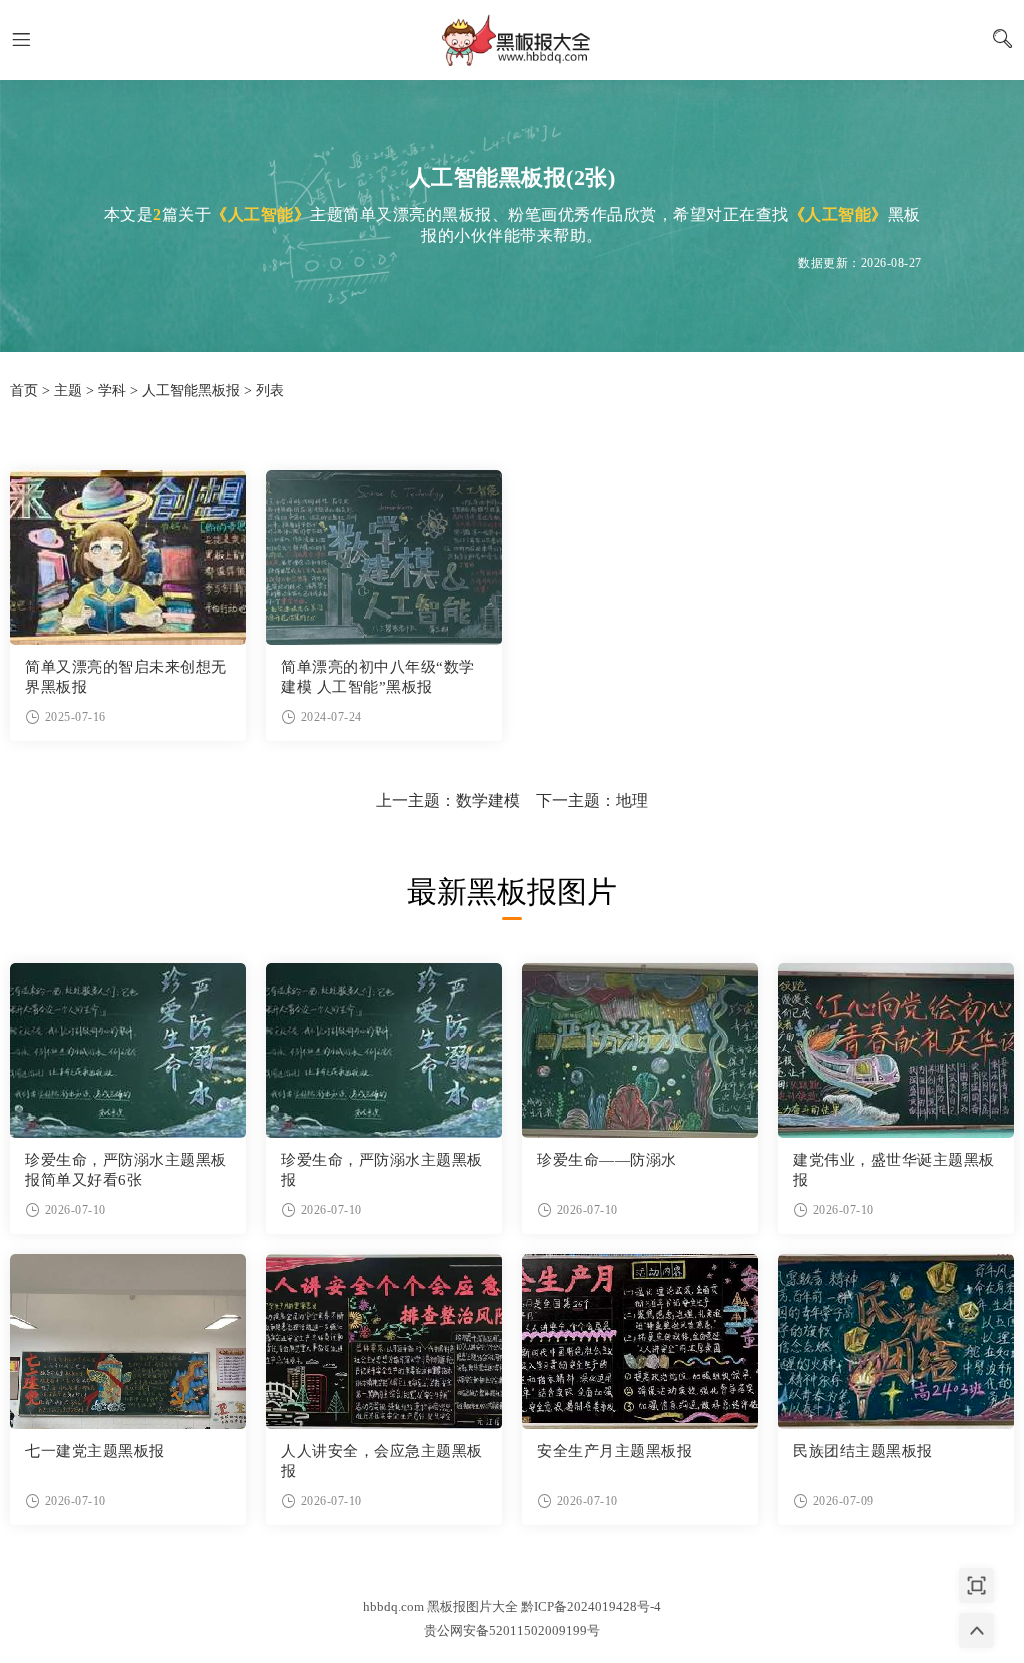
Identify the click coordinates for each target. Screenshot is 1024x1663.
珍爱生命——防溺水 (607, 1160)
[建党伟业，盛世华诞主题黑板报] (896, 1050)
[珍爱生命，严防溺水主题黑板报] (384, 1050)
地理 (632, 800)
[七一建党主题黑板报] (128, 1341)
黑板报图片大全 (512, 40)
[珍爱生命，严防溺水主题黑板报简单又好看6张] (128, 1050)
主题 (68, 390)
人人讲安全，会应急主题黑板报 (382, 1461)
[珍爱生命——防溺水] (640, 1050)
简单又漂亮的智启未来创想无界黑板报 (126, 677)
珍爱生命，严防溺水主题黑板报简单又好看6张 (126, 1170)
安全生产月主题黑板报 (614, 1451)
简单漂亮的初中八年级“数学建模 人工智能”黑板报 (378, 677)
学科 (112, 390)
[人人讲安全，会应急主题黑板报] (384, 1341)
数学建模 (488, 800)
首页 (24, 390)
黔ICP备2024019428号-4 (591, 1606)
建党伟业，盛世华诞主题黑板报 (894, 1170)
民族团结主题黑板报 (863, 1451)
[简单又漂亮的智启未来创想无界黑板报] (128, 557)
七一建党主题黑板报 (95, 1451)
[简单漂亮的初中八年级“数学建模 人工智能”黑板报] (384, 557)
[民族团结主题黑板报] (896, 1341)
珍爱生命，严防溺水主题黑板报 (382, 1170)
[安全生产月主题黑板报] (640, 1341)
